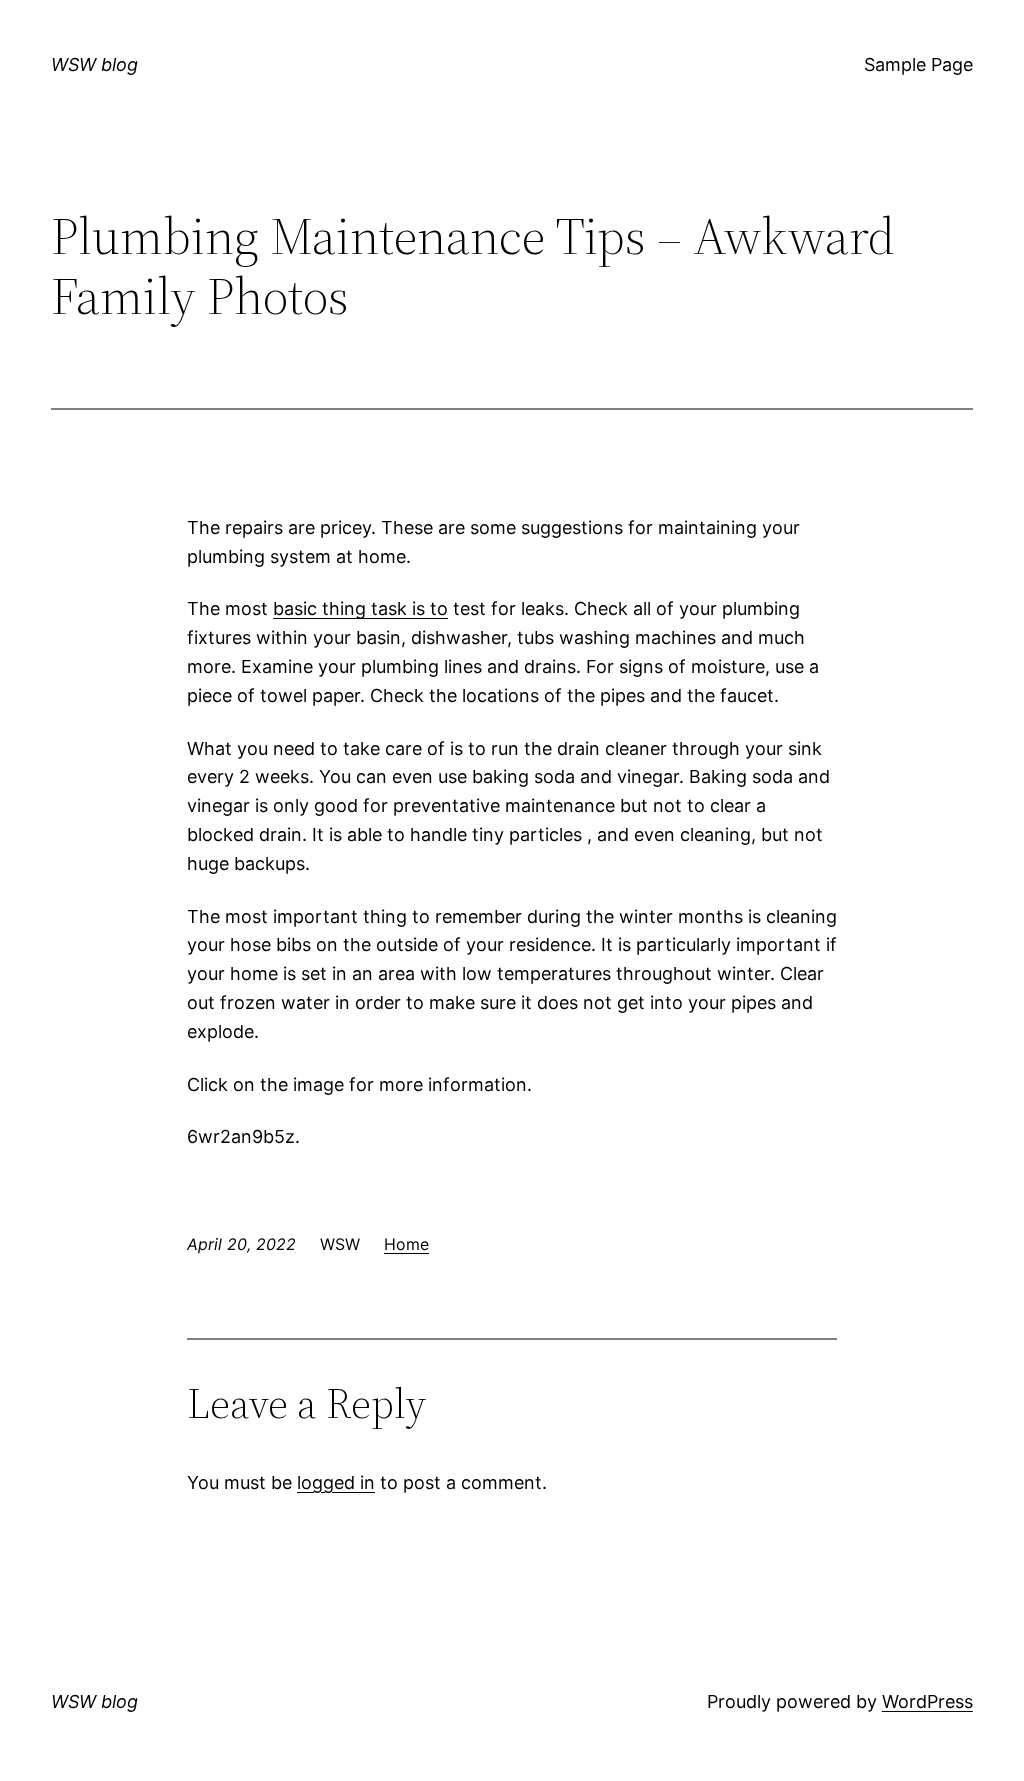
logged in (336, 1482)
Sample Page (918, 64)
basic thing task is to (360, 608)
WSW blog (94, 64)
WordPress (927, 1701)
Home (406, 1244)
